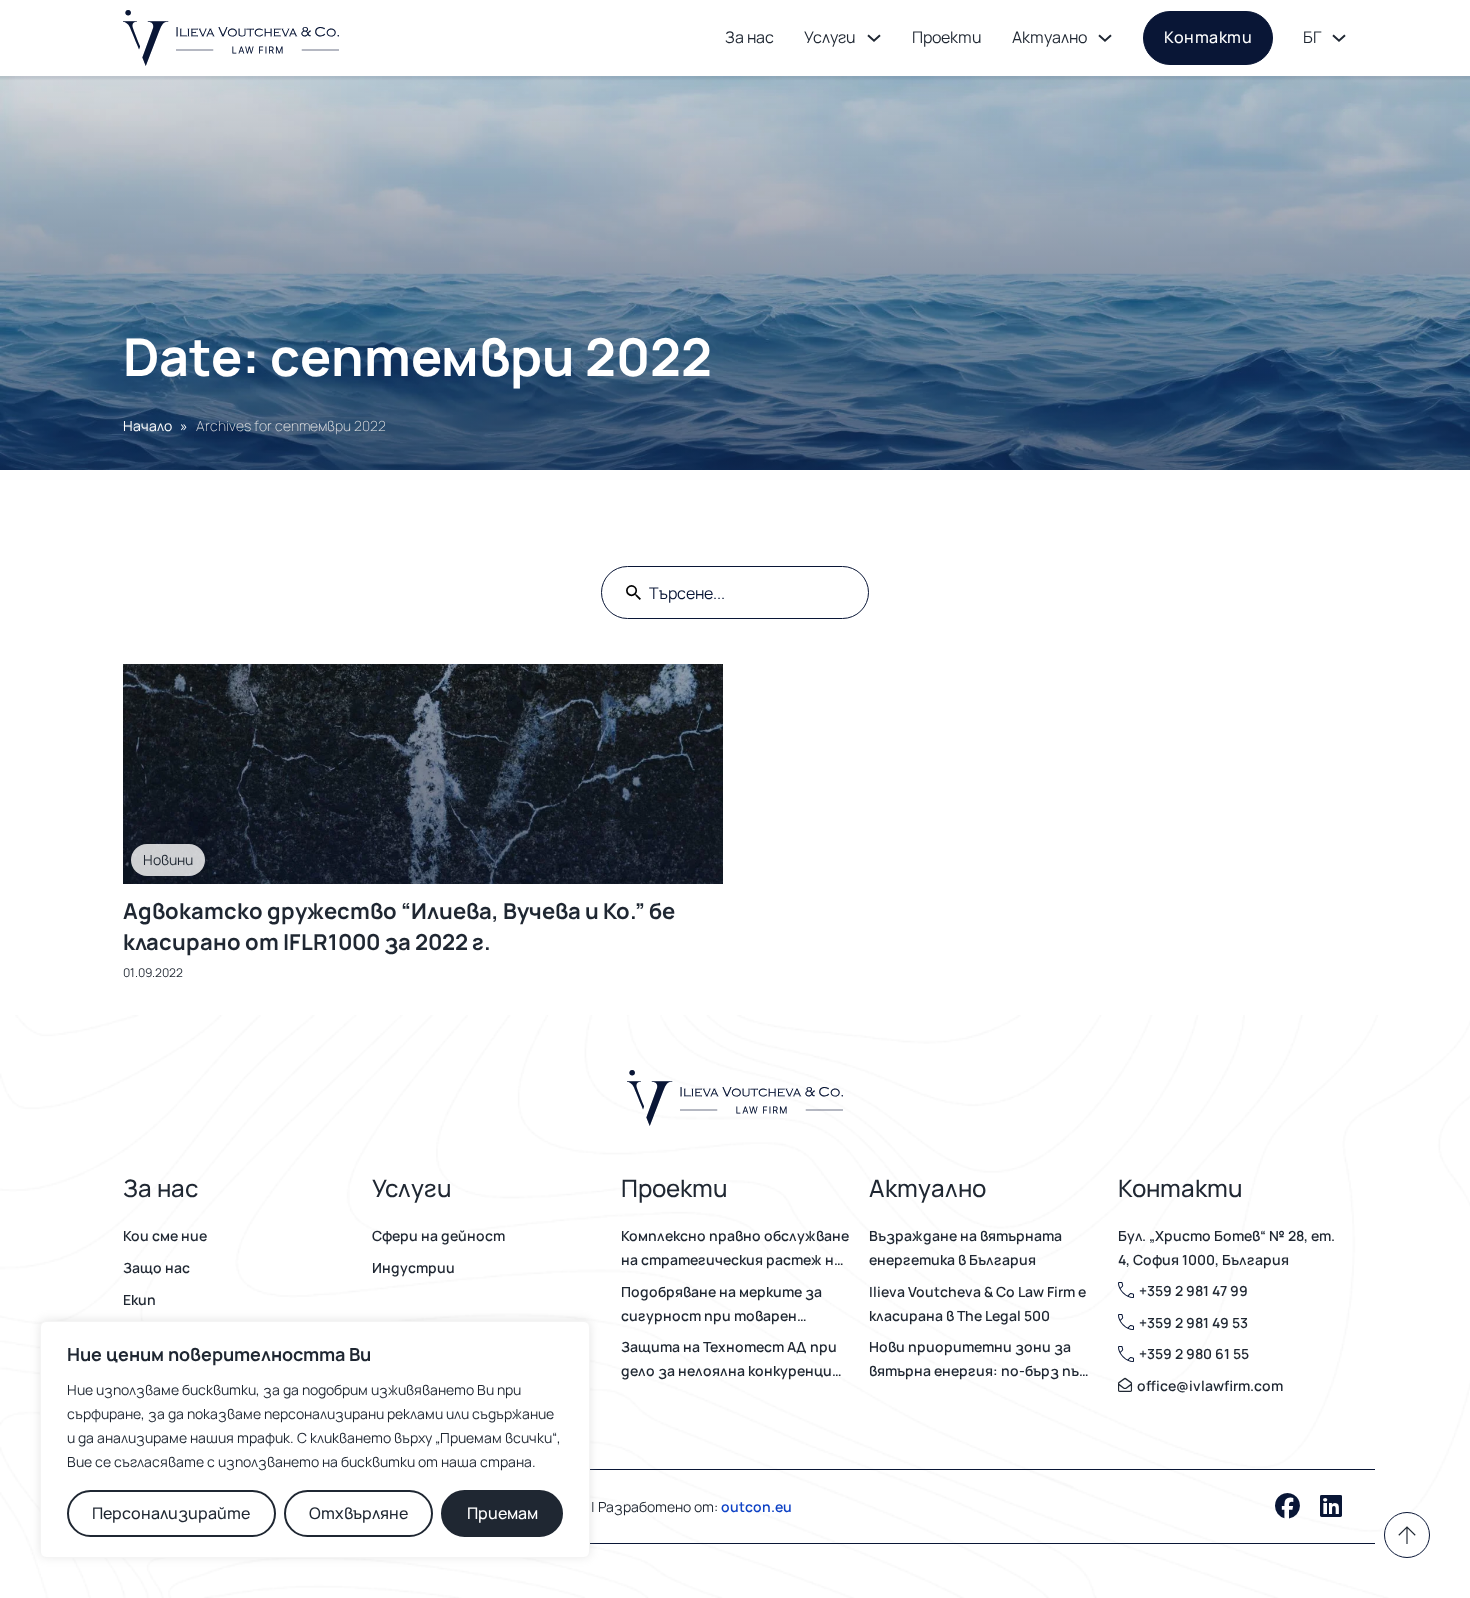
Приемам (502, 1513)
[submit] (633, 592)
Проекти (947, 37)
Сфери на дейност (438, 1235)
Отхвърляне (358, 1513)
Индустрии (413, 1267)
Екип (139, 1299)
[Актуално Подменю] (1105, 38)
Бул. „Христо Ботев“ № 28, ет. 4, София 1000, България (1226, 1247)
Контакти (1208, 37)
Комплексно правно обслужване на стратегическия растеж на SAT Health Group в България (735, 1249)
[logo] (231, 38)
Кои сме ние (165, 1235)
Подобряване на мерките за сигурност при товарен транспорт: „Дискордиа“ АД (724, 1305)
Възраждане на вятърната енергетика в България (965, 1247)
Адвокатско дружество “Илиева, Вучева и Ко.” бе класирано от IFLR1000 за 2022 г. (399, 926)
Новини (168, 859)
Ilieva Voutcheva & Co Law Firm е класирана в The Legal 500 (977, 1303)
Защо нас (156, 1267)
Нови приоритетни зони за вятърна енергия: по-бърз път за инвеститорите (980, 1360)
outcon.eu (756, 1506)
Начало (147, 425)
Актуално (1049, 37)
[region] (315, 1439)
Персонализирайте (171, 1513)
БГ (1312, 37)
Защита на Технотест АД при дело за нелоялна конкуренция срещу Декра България (730, 1360)
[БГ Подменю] (1339, 38)
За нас (749, 37)
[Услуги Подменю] (874, 38)
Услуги (830, 37)
